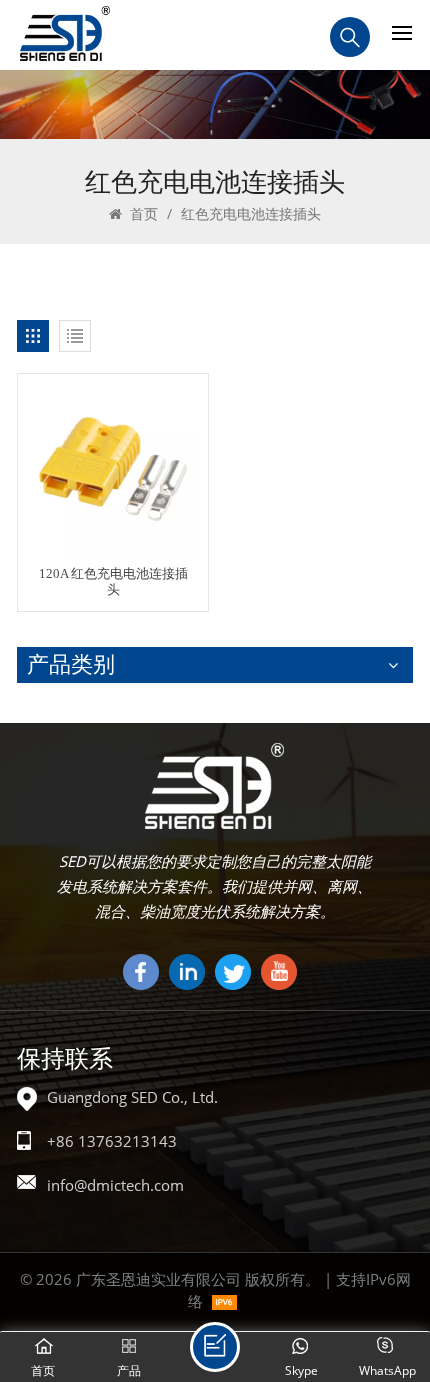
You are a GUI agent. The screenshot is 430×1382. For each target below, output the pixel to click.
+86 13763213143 (112, 1141)
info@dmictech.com (115, 1185)
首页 (142, 213)
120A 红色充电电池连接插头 (113, 582)
